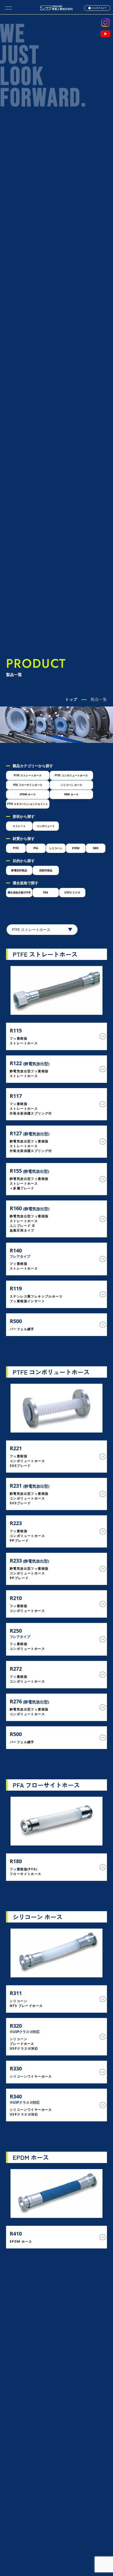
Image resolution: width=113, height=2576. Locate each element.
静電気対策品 (19, 870)
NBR (96, 848)
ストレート (19, 826)
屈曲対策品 (46, 870)
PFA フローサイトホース (28, 785)
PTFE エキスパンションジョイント (28, 804)
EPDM (76, 848)
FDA (46, 892)
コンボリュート (46, 826)
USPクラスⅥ (72, 892)
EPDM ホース (28, 794)
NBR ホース (71, 794)
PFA (36, 848)
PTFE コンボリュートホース (71, 775)
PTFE (16, 848)
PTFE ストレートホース (28, 775)
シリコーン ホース (71, 785)
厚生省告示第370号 (19, 892)
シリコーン (56, 848)
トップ (71, 699)
